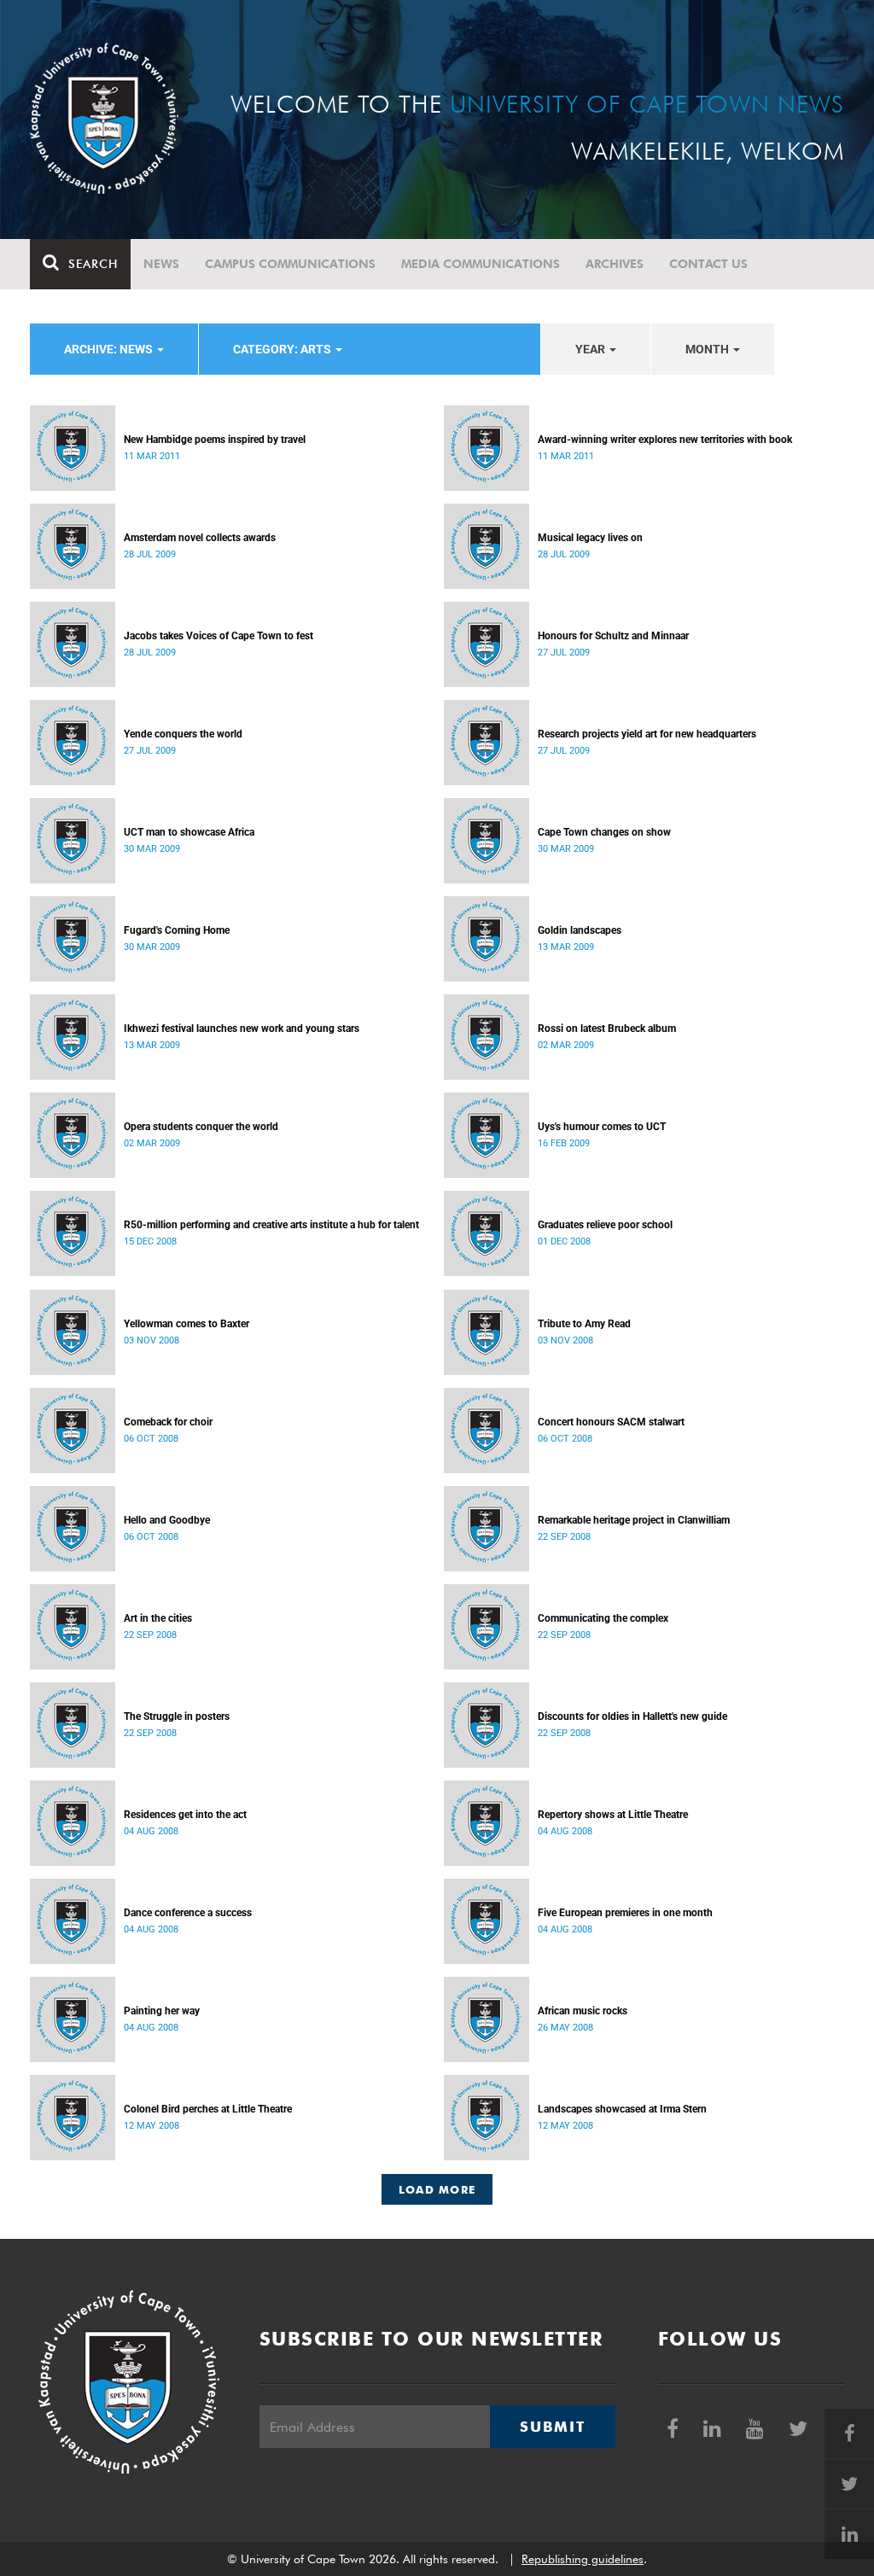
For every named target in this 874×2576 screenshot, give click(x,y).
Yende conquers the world (183, 734)
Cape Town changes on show (604, 832)
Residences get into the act (185, 1815)
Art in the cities (158, 1618)
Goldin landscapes (580, 930)
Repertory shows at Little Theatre (613, 1815)
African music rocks (583, 2011)
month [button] (708, 349)
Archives (615, 264)
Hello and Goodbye (167, 1520)
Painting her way (162, 2011)
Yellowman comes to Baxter (186, 1324)
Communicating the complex (603, 1618)
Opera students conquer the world (201, 1127)
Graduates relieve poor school (605, 1225)
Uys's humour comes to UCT (602, 1127)
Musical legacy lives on (590, 538)
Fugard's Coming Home (177, 930)
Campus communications (290, 264)
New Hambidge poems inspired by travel (215, 440)
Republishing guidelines (583, 2559)
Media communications (481, 264)
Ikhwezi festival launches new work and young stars (242, 1029)
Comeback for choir (168, 1422)
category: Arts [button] (283, 349)
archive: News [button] (110, 349)
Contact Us (708, 264)
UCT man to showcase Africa (189, 832)
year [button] (591, 349)
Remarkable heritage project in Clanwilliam (634, 1520)
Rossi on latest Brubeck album (607, 1029)
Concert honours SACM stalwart (611, 1422)
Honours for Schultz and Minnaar (613, 636)
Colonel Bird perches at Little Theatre (208, 2109)
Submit (552, 2427)
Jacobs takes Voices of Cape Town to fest (218, 636)
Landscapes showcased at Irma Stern (622, 2109)
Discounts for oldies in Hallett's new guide (632, 1716)
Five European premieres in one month (625, 1913)
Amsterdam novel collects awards (200, 538)
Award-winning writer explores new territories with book (665, 440)
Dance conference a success (188, 1913)
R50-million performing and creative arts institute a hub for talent (271, 1225)
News (161, 264)
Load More (437, 2189)
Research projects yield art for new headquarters (647, 734)
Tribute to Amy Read (584, 1324)
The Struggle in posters (177, 1716)
